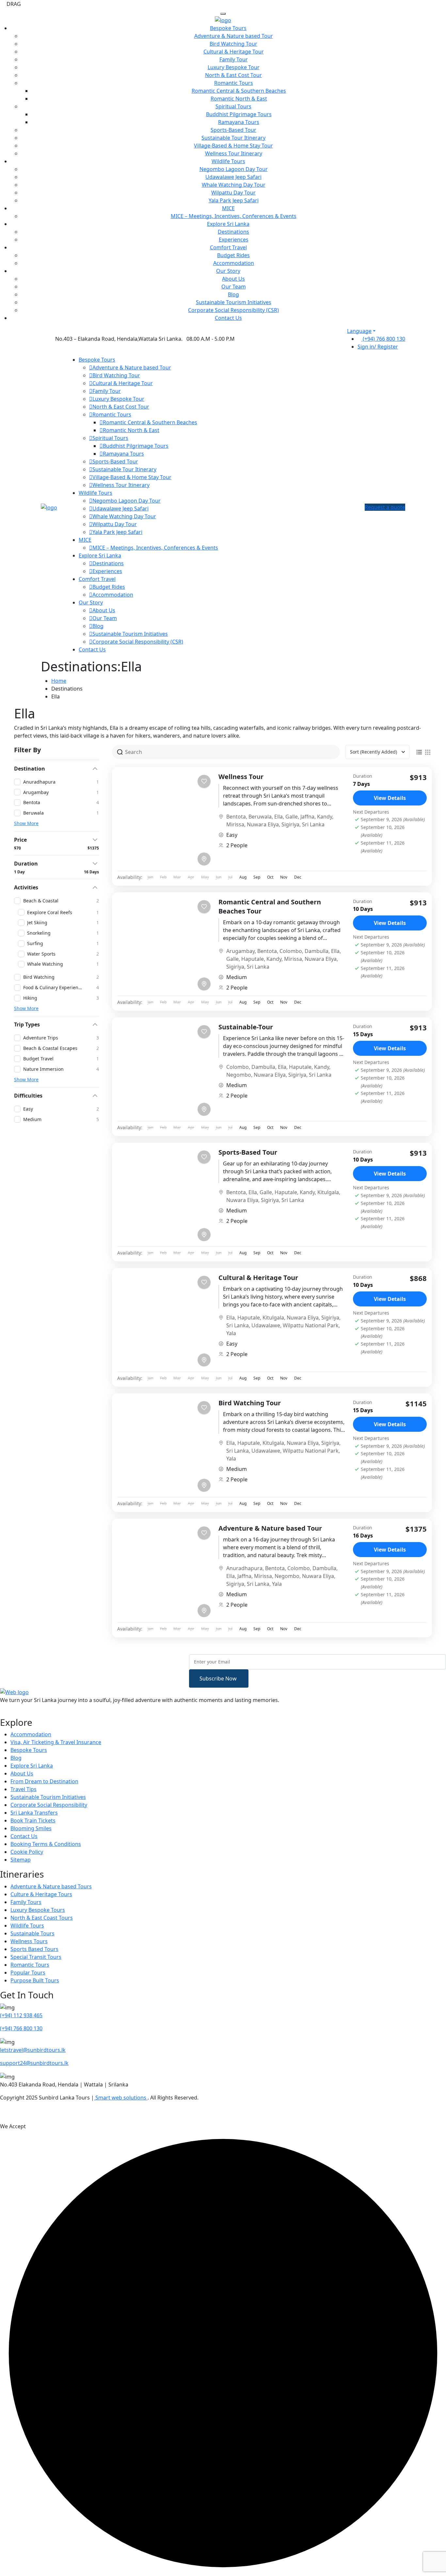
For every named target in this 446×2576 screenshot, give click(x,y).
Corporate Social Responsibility (49, 1805)
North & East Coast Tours (42, 1918)
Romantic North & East (239, 99)
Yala (231, 1333)
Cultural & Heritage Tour (234, 52)
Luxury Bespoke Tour (234, 67)
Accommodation (234, 263)
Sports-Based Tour (233, 130)
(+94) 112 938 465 (21, 2015)
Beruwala (260, 817)
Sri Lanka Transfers (34, 1813)
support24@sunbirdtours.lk (34, 2063)
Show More (26, 823)
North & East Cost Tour (233, 75)
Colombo (291, 951)
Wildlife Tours (228, 161)
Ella (279, 817)
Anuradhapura (244, 1568)
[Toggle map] (204, 859)
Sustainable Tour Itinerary (233, 138)
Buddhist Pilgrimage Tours (239, 114)
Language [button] (359, 331)
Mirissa (235, 824)
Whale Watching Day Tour (234, 185)
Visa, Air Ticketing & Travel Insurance (56, 1742)
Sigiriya (290, 824)
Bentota (236, 817)
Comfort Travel (228, 247)
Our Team (234, 287)
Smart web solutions (121, 2098)
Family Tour (234, 59)
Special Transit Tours (36, 1957)
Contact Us (228, 318)
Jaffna (307, 817)
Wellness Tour (241, 777)
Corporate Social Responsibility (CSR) (233, 310)
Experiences (234, 240)
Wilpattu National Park (311, 1325)
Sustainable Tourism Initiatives (234, 302)
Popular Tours (28, 1973)
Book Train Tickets (33, 1820)
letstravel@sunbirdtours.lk (33, 2050)
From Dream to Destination (44, 1781)
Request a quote (385, 507)
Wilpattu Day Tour (233, 193)
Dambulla (317, 951)
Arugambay (240, 951)
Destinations (233, 232)
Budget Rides (233, 255)
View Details (390, 798)
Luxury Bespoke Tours (38, 1910)
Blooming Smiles (31, 1828)
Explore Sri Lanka (228, 224)
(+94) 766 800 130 (383, 339)
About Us (233, 279)
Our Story (228, 271)
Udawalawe (266, 1325)
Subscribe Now (219, 1678)
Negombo (239, 1075)
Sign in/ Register (378, 347)
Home (59, 681)
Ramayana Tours (239, 122)
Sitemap (21, 1860)
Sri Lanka (313, 824)
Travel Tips (24, 1789)
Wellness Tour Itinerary (234, 153)
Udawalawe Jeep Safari (233, 177)
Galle (292, 817)
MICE (228, 208)
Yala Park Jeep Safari (234, 200)
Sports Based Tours (34, 1949)
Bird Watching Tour (233, 44)
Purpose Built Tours (35, 1980)
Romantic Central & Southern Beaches (239, 91)
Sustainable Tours (32, 1933)
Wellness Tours (29, 1941)
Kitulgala (328, 1192)
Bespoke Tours (228, 28)
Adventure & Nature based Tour (234, 36)
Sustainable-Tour (246, 1027)
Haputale (253, 959)
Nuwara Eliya (263, 824)
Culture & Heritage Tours (41, 1894)
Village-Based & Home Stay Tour (233, 146)
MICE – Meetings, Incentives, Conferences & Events (234, 216)
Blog (233, 294)
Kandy (325, 817)
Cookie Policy (27, 1852)
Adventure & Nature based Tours (51, 1886)
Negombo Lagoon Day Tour (234, 169)
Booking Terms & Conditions (46, 1844)
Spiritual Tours (233, 106)
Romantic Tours (234, 83)
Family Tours (26, 1902)
